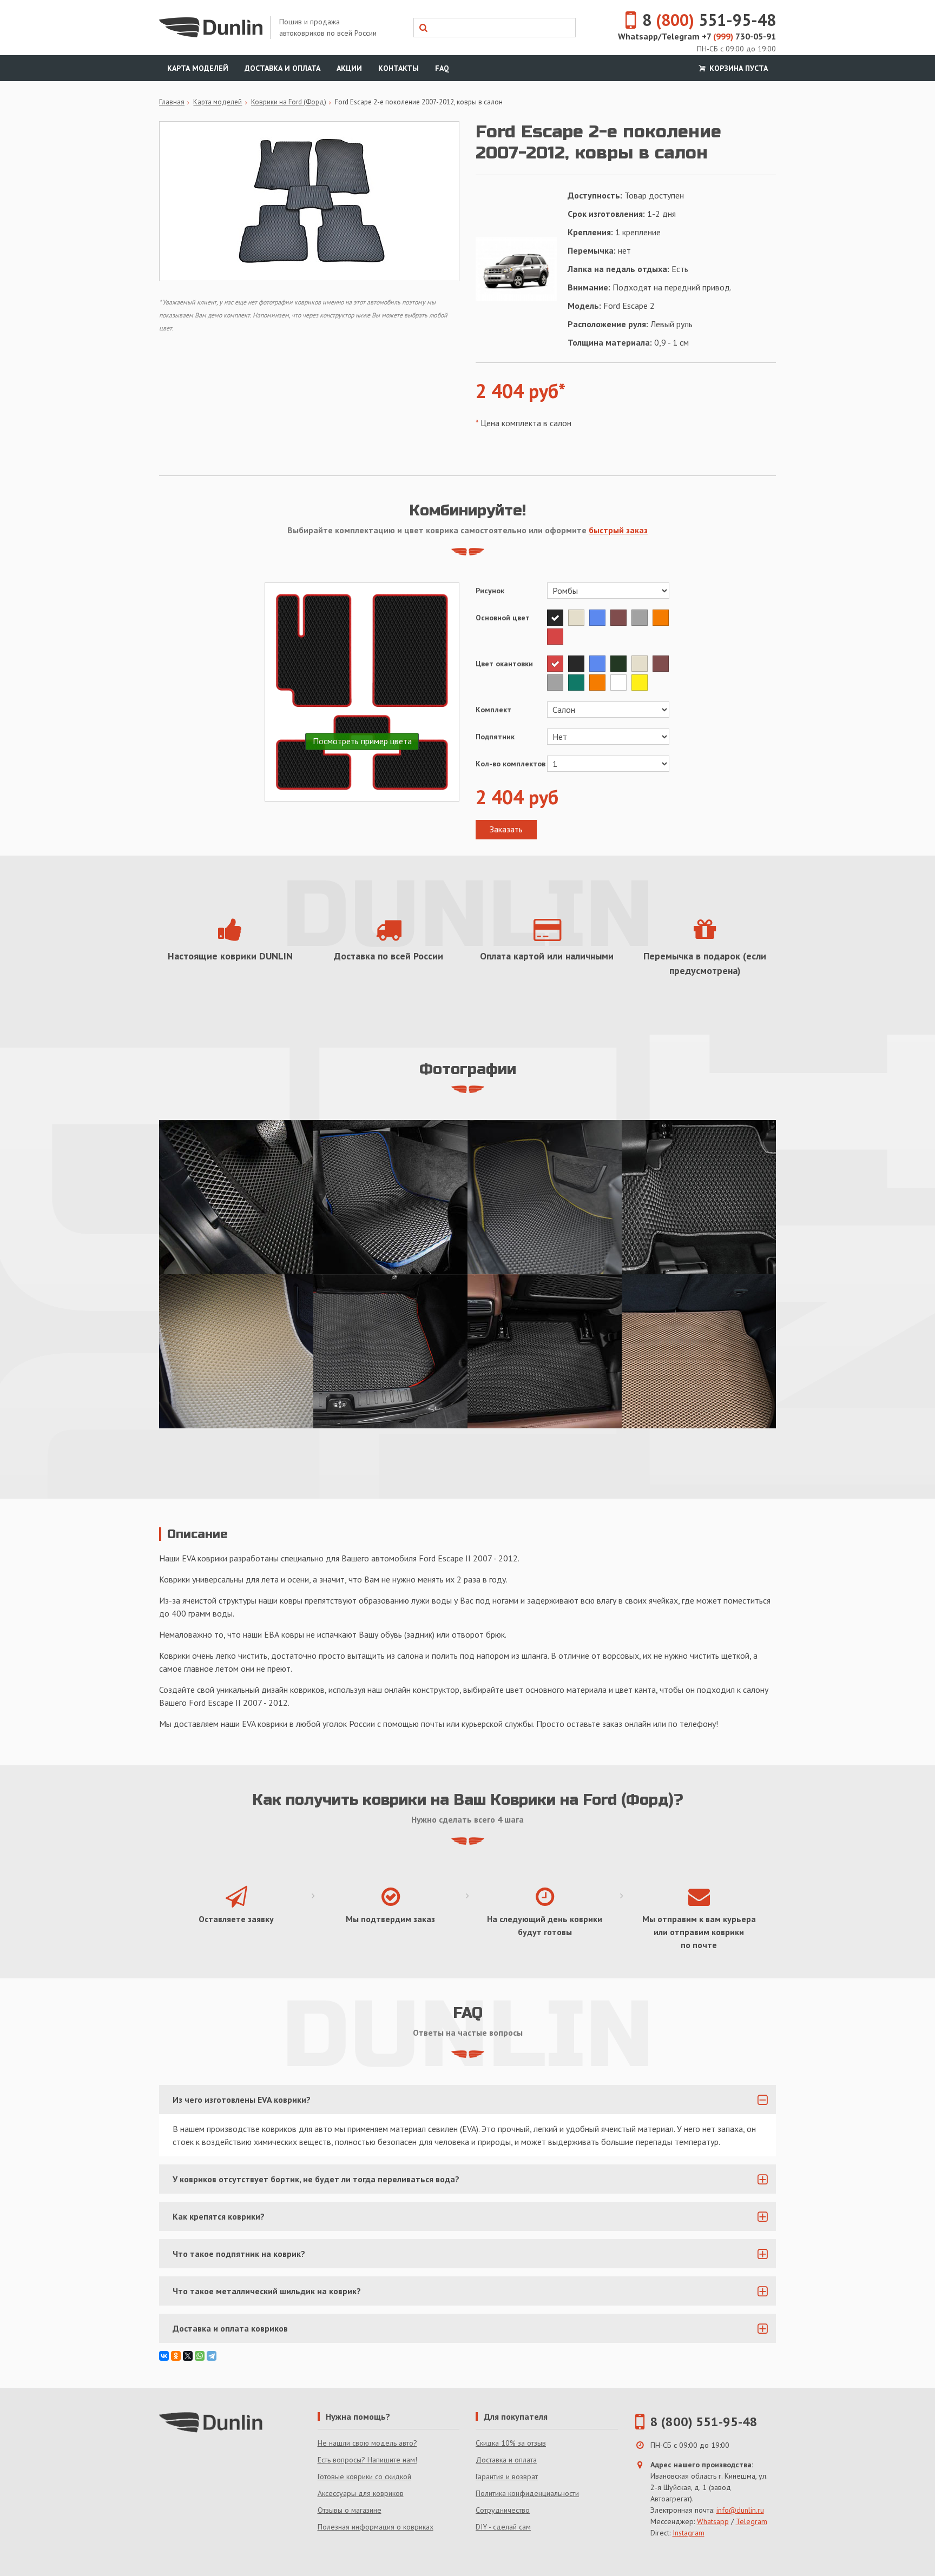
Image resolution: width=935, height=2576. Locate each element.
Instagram (689, 2533)
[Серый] (642, 618)
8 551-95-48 (709, 20)
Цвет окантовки (504, 664)
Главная (172, 102)
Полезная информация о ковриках (376, 2527)
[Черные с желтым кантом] (545, 1197)
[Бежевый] (579, 618)
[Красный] (557, 637)
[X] (188, 2356)
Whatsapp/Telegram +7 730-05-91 (697, 36)
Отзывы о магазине (350, 2510)
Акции (349, 68)
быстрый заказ (618, 530)
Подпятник (495, 737)
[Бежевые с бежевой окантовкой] (236, 1351)
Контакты (399, 68)
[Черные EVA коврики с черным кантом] (236, 1197)
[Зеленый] (579, 683)
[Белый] (621, 683)
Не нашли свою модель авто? (367, 2443)
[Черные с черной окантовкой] (545, 1351)
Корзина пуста (738, 68)
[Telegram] (212, 2356)
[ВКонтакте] (164, 2356)
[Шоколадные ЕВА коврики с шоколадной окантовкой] (699, 1351)
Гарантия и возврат (507, 2476)
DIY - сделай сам (503, 2527)
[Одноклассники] (176, 2356)
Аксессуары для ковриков (361, 2493)
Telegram (752, 2521)
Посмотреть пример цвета (362, 741)
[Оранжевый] (662, 618)
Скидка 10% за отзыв (511, 2443)
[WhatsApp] (200, 2356)
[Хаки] (621, 664)
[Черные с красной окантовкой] (390, 1351)
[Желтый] (641, 683)
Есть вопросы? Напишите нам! (367, 2460)
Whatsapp (713, 2521)
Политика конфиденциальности (527, 2493)
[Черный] (558, 618)
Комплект (493, 710)
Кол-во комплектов (511, 764)
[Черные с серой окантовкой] (699, 1197)
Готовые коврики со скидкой (364, 2476)
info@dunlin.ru (740, 2510)
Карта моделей (198, 68)
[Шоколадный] (621, 618)
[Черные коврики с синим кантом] (390, 1197)
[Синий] (600, 618)
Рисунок (490, 591)
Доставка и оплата (282, 68)
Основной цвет (503, 618)
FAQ (442, 68)
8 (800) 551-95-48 (704, 2422)
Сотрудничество (503, 2510)
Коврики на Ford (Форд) (289, 102)
